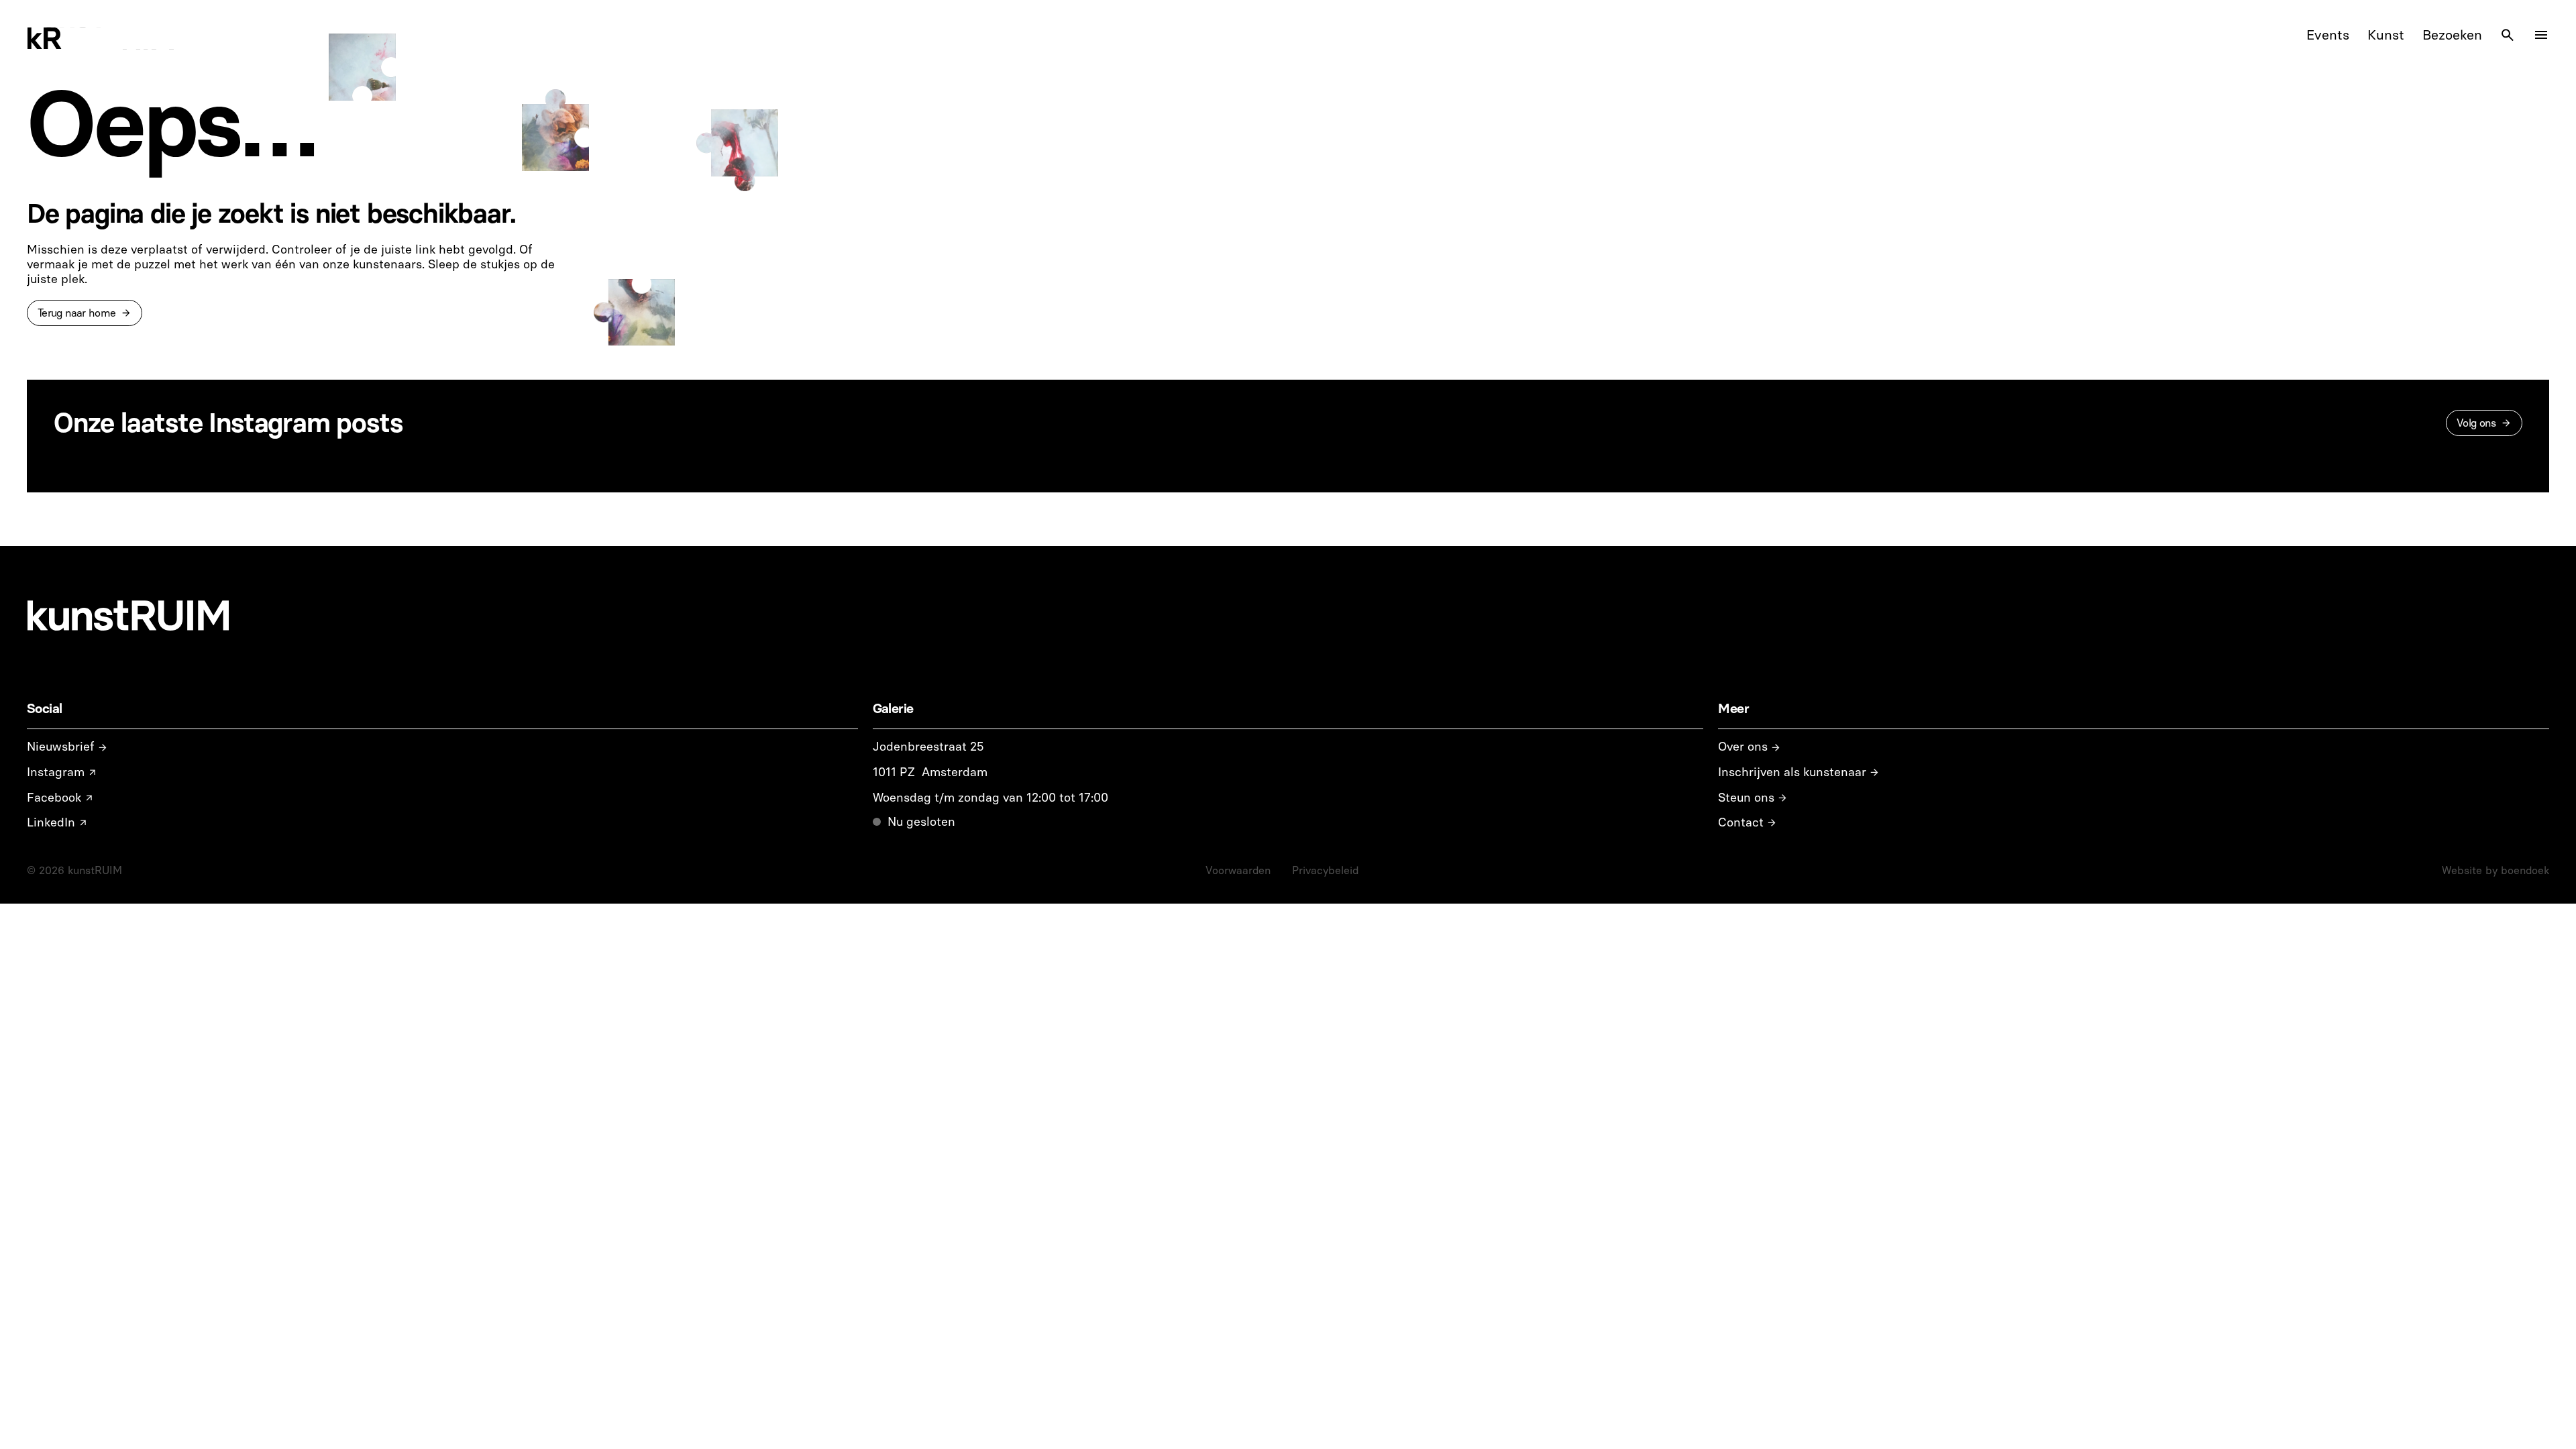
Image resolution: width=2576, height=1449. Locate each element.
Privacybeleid (1325, 870)
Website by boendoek (2495, 870)
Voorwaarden (1238, 870)
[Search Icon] (2508, 35)
